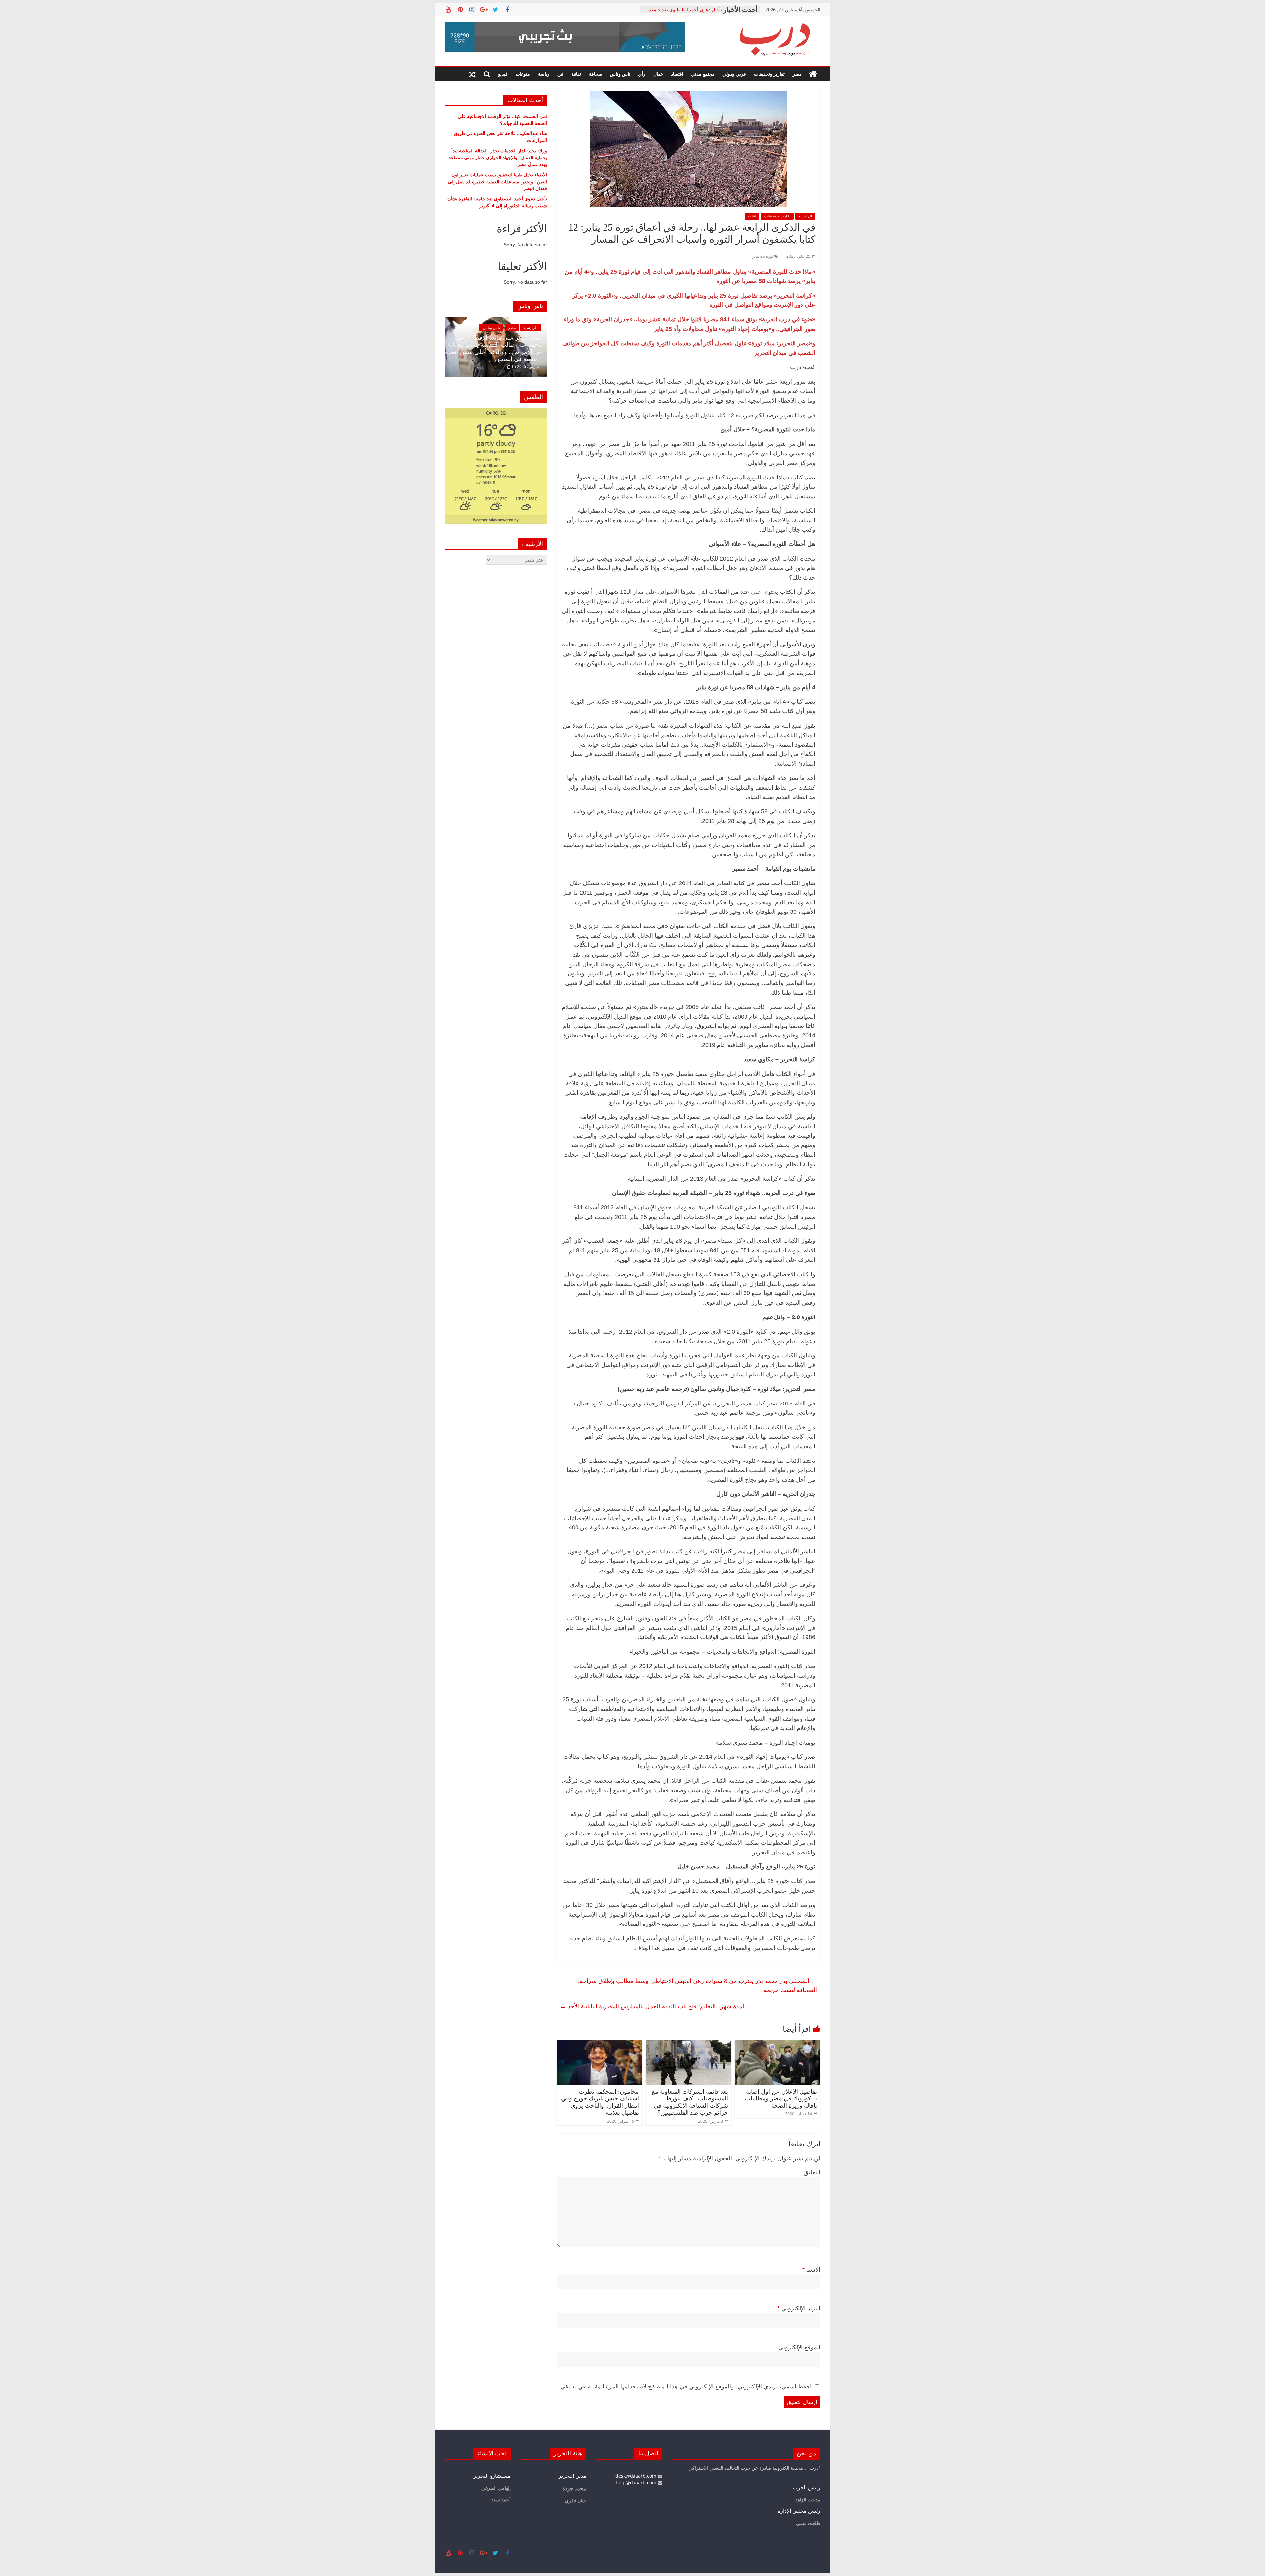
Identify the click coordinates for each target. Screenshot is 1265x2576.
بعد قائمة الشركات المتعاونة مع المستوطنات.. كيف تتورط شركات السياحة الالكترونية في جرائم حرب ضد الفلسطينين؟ (690, 2102)
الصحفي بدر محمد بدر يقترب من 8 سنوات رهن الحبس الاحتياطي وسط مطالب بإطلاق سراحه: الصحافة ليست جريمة (698, 1985)
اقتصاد (677, 74)
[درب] (813, 74)
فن (560, 74)
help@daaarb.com (637, 2483)
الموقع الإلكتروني (799, 2347)
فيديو (503, 74)
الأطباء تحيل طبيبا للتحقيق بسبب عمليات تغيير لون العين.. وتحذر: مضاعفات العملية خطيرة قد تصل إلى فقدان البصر (497, 181)
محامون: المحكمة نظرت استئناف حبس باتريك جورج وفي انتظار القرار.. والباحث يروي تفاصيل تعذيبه (600, 2102)
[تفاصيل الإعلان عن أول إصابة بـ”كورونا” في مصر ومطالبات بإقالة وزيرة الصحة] (777, 2044)
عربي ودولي (734, 74)
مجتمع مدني (703, 74)
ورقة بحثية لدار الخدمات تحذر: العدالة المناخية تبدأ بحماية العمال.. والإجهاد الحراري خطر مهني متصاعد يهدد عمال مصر (498, 157)
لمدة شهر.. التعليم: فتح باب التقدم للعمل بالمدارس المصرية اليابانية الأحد (652, 2006)
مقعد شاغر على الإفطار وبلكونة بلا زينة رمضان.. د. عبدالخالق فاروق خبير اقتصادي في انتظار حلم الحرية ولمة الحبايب (494, 348)
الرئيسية (805, 216)
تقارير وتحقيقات (769, 74)
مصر (797, 74)
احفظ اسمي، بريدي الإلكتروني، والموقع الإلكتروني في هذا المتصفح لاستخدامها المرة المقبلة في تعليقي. (685, 2387)
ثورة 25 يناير (763, 256)
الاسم (811, 2270)
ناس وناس (620, 74)
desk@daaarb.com (636, 2476)
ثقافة (576, 74)
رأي (642, 74)
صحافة (596, 74)
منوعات (523, 74)
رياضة (544, 74)
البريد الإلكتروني (799, 2308)
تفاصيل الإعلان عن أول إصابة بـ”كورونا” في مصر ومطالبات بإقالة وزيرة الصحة (781, 2099)
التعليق (810, 2172)
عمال (658, 74)
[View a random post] (472, 74)
